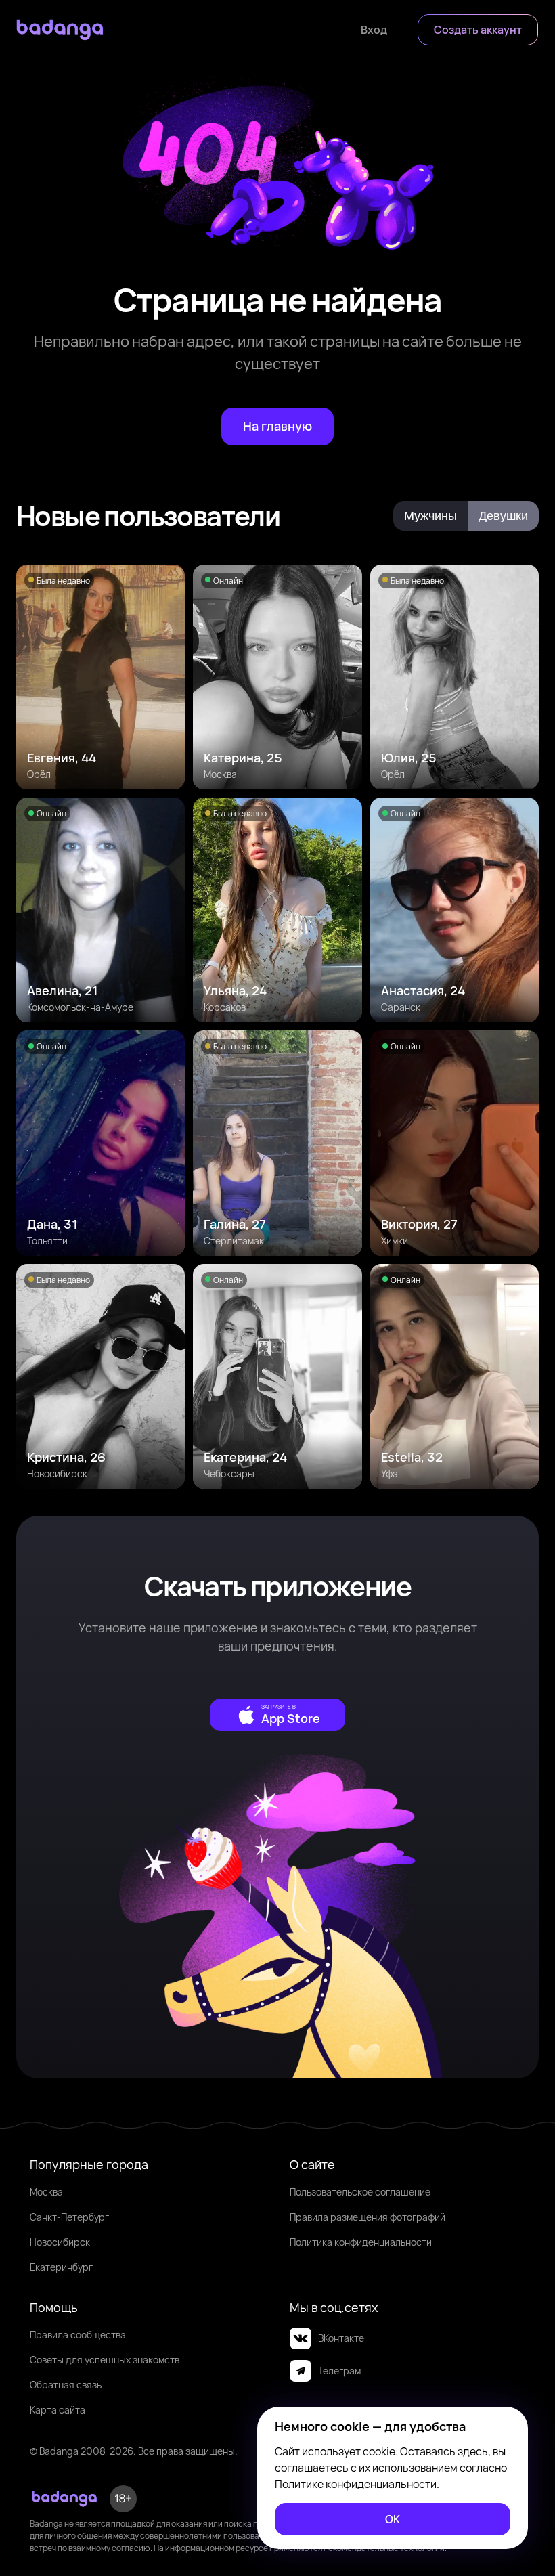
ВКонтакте (341, 2338)
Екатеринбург (61, 2267)
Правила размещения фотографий (368, 2217)
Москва (46, 2192)
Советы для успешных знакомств (105, 2360)
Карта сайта (58, 2410)
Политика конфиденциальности (361, 2242)
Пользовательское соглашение (360, 2192)
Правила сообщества (78, 2335)
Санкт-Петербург (69, 2217)
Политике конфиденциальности (356, 2484)
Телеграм (339, 2371)
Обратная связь (66, 2385)
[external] (277, 1715)
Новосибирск (60, 2242)
